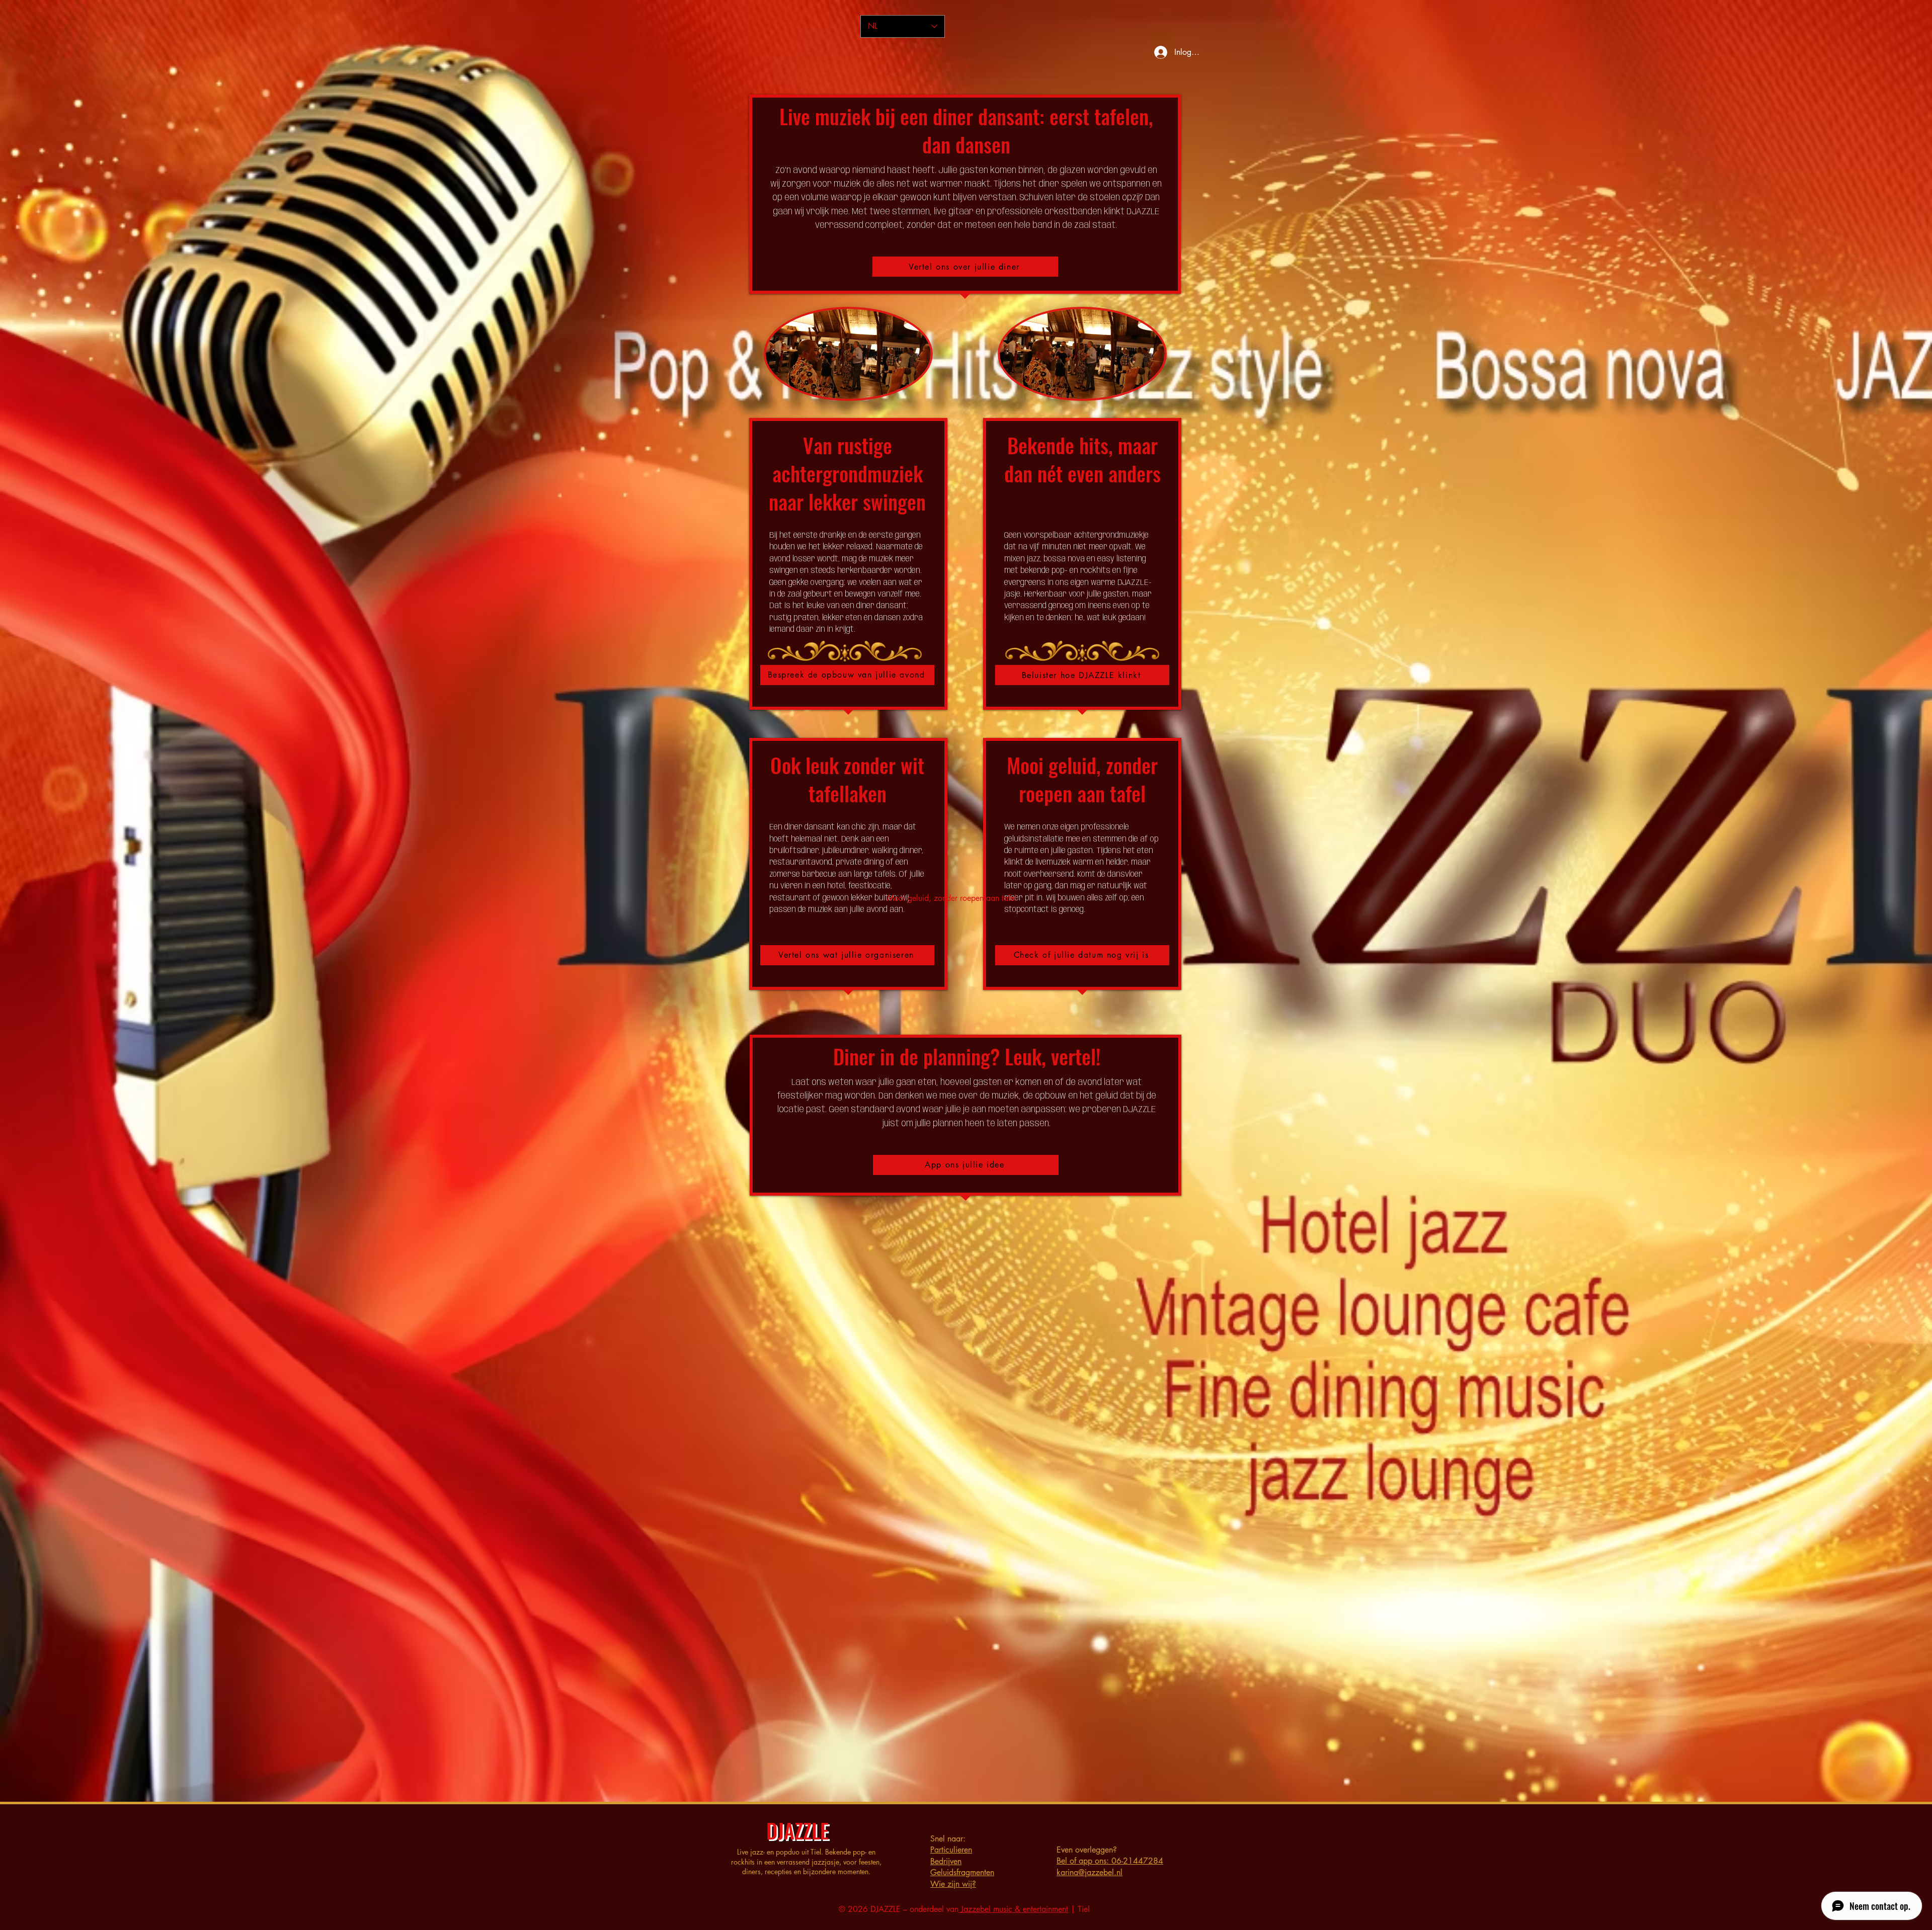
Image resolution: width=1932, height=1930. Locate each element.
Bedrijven (946, 1861)
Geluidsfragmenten (962, 1872)
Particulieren (951, 1850)
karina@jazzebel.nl (1090, 1872)
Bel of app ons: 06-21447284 (1110, 1861)
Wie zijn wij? (953, 1884)
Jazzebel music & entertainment (1013, 1909)
